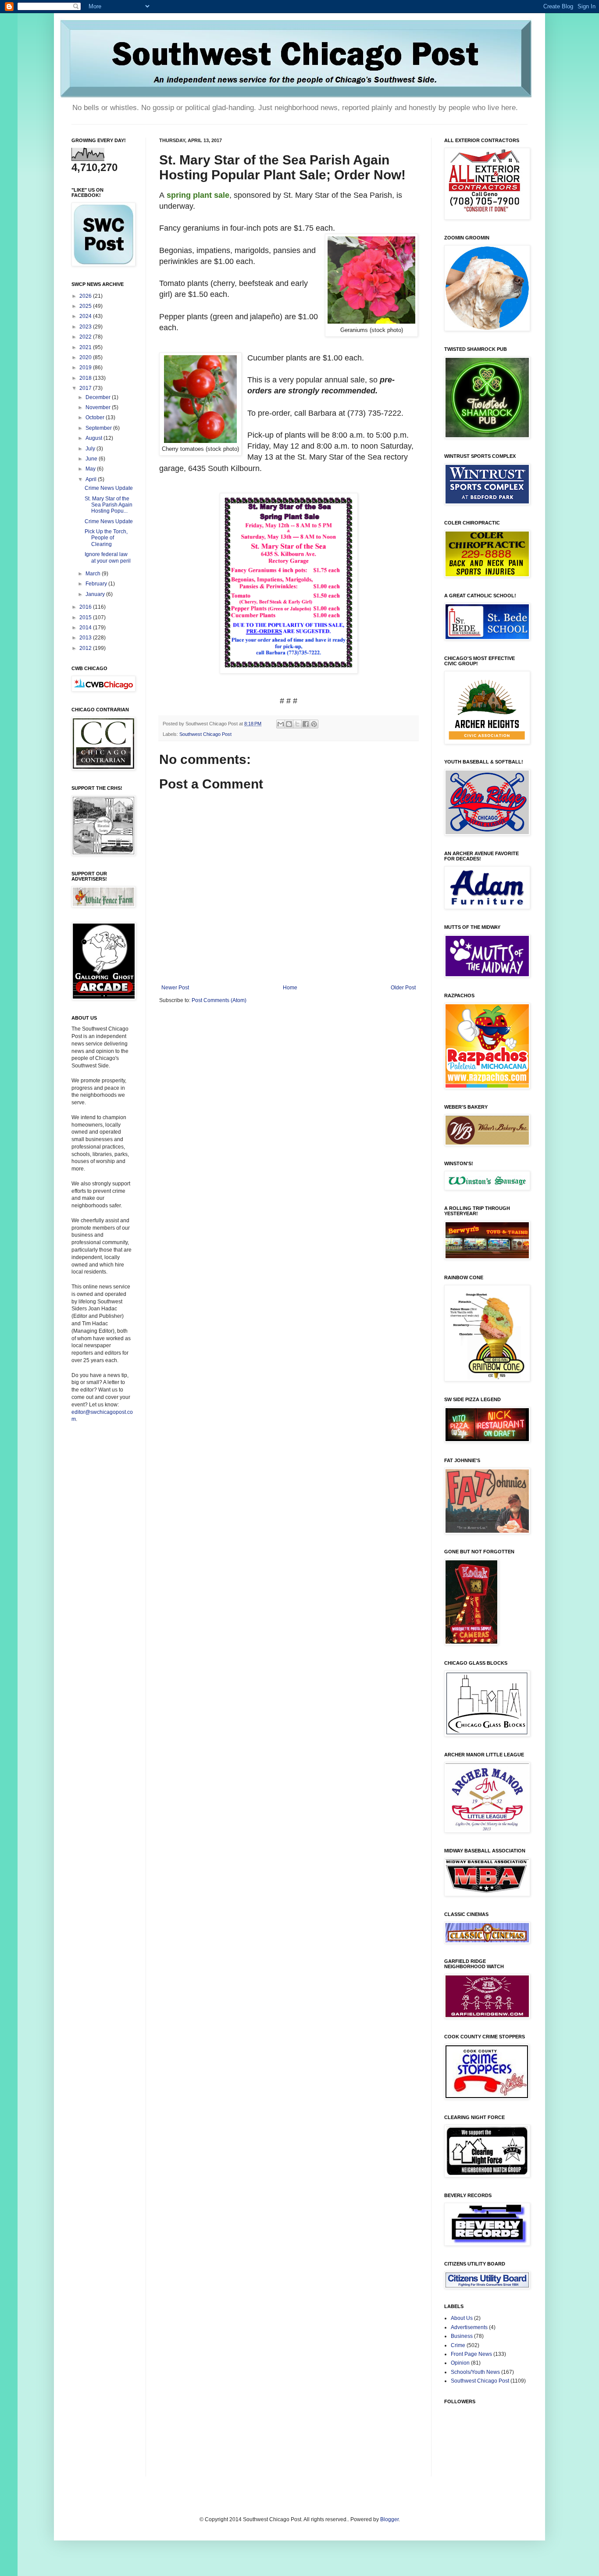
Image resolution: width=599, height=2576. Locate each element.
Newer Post (175, 988)
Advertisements (469, 2327)
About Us (462, 2318)
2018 (86, 378)
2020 (86, 357)
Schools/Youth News (475, 2372)
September (99, 428)
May (91, 469)
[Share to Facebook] (306, 724)
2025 (86, 306)
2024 (86, 316)
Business (462, 2336)
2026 (86, 296)
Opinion (460, 2363)
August (94, 438)
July (91, 449)
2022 (86, 337)
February (97, 584)
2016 (86, 607)
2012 (86, 648)
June (92, 459)
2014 (86, 628)
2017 (86, 388)
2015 (86, 617)
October (96, 417)
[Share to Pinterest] (314, 724)
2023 (86, 327)
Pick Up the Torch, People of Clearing (106, 538)
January (96, 594)
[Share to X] (297, 724)
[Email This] (281, 724)
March (94, 574)
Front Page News (471, 2354)
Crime (458, 2345)
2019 (86, 367)
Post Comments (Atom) (219, 1000)
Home (290, 988)
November (99, 407)
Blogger (389, 2519)
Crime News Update (109, 488)
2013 (86, 638)
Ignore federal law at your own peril (108, 557)
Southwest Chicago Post (205, 734)
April (92, 479)
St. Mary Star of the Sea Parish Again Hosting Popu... (109, 505)
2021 (86, 347)
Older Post (403, 988)
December (99, 397)
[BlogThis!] (289, 724)
